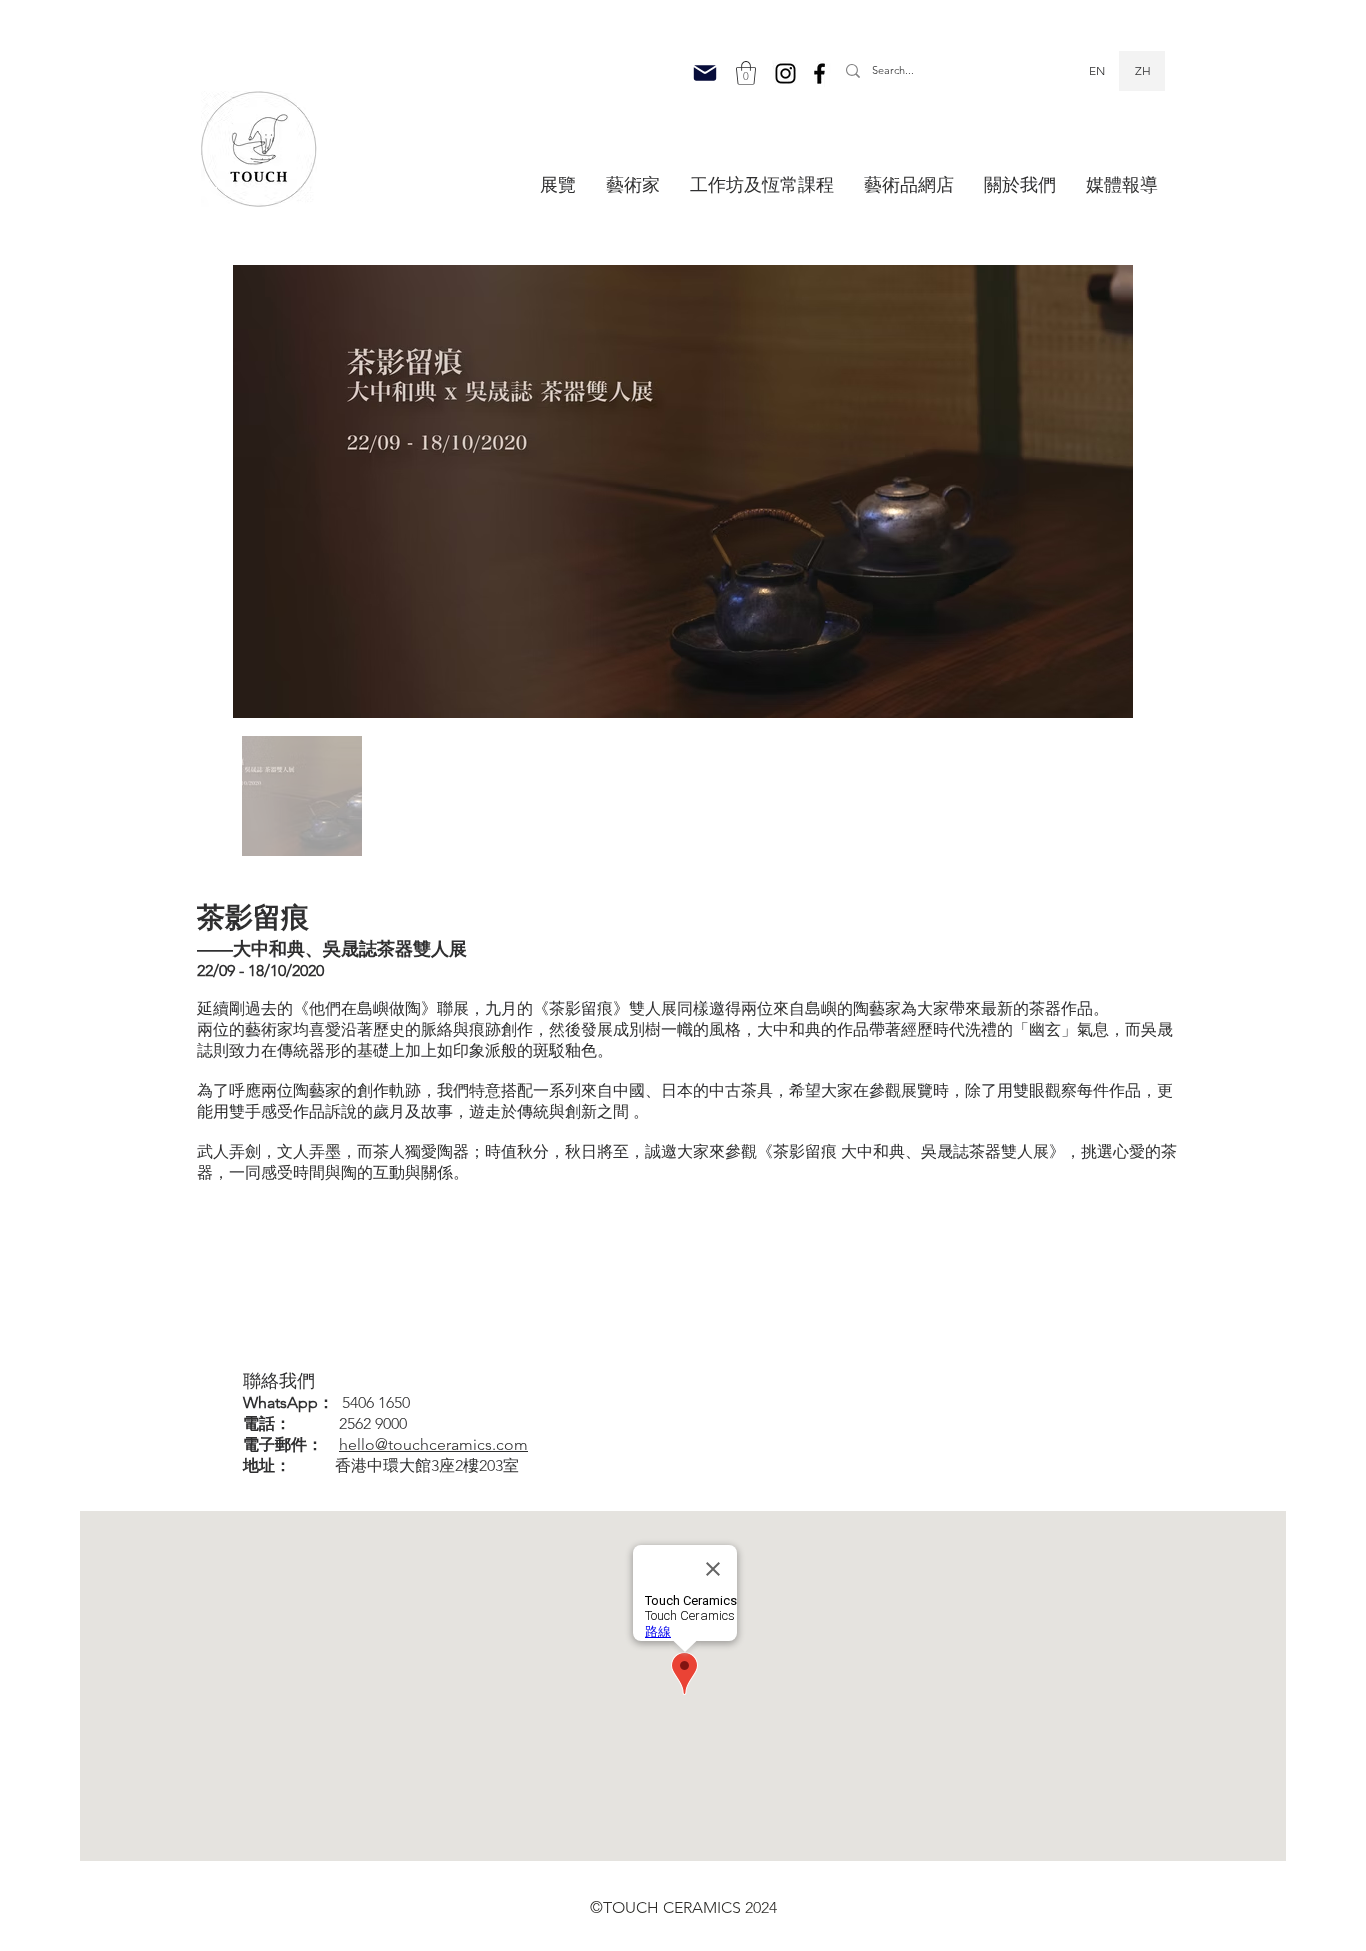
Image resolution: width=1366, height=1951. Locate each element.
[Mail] (705, 73)
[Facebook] (819, 73)
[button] (746, 73)
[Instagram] (785, 73)
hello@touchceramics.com (433, 1444)
